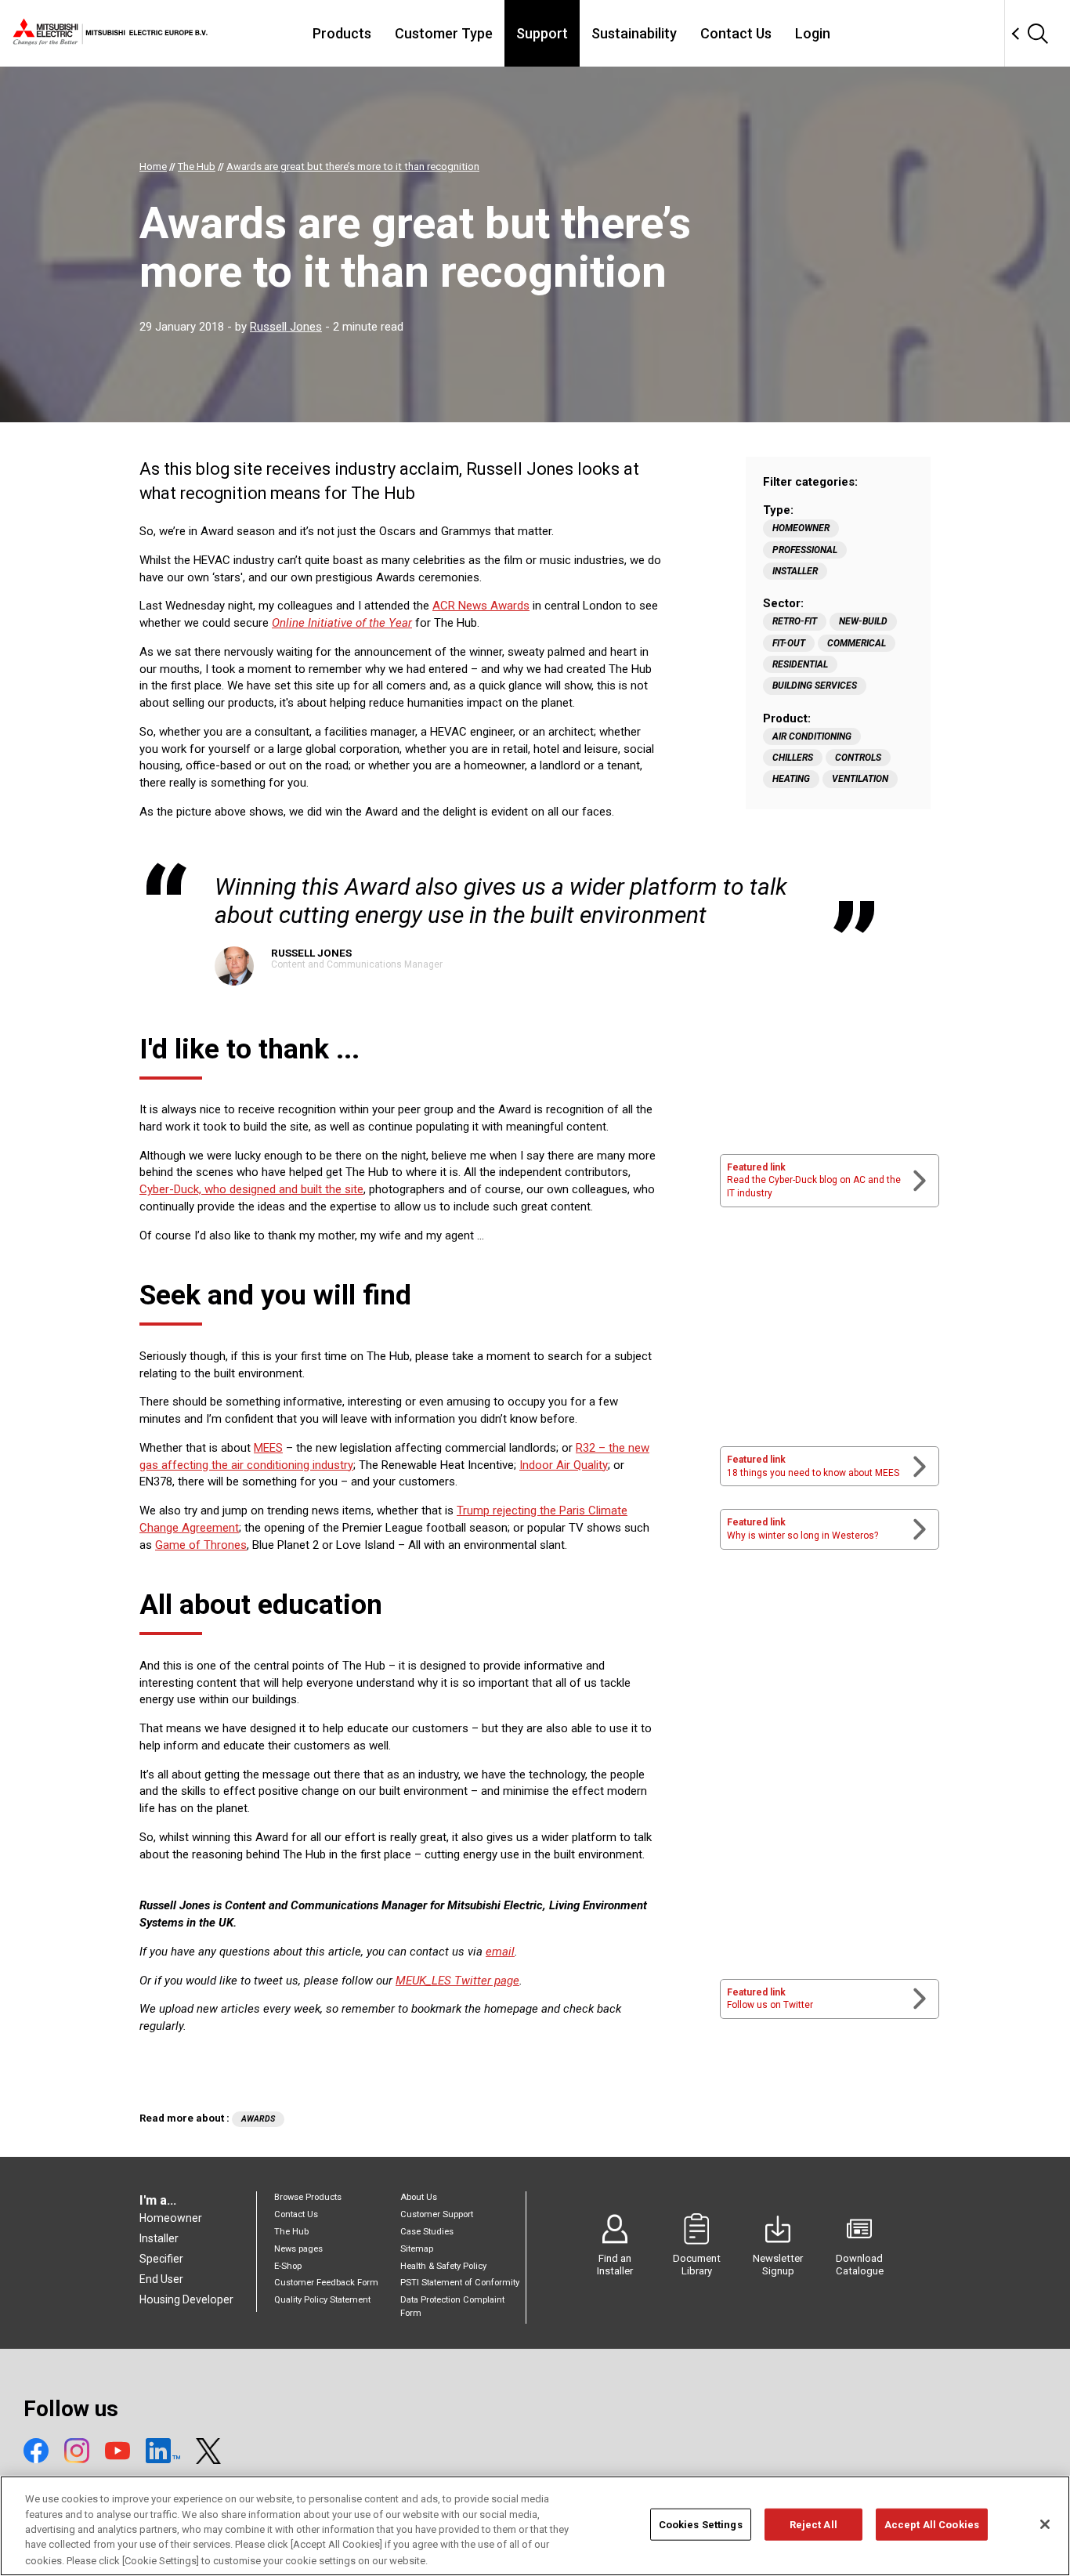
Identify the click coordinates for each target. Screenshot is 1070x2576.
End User (161, 2279)
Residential (800, 664)
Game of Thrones (201, 1545)
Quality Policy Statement (322, 2300)
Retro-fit (795, 621)
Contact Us (736, 33)
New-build (863, 621)
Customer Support (437, 2214)
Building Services (815, 686)
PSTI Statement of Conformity (460, 2283)
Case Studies (427, 2232)
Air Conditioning (812, 736)
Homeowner (801, 528)
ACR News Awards (481, 606)
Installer (795, 571)
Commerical (857, 643)
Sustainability (634, 33)
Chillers (793, 758)
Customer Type (444, 33)
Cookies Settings (701, 2525)
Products (342, 33)
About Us (419, 2197)
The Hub (291, 2232)
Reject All (813, 2525)
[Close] (1045, 2524)
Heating (791, 779)
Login (813, 33)
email (500, 1952)
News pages (298, 2249)
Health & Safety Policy (443, 2266)
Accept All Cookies (932, 2525)
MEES (268, 1448)
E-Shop (288, 2266)
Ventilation (860, 779)
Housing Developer (186, 2299)
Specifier (161, 2259)
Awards (258, 2119)
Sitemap (417, 2249)
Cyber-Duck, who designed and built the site (251, 1189)
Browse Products (308, 2197)
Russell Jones (286, 327)
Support (542, 33)
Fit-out (789, 643)
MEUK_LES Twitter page (457, 1981)
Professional (805, 550)
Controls (858, 758)
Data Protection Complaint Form (452, 2306)
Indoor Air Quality (564, 1465)
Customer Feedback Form (326, 2283)
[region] (535, 2526)
